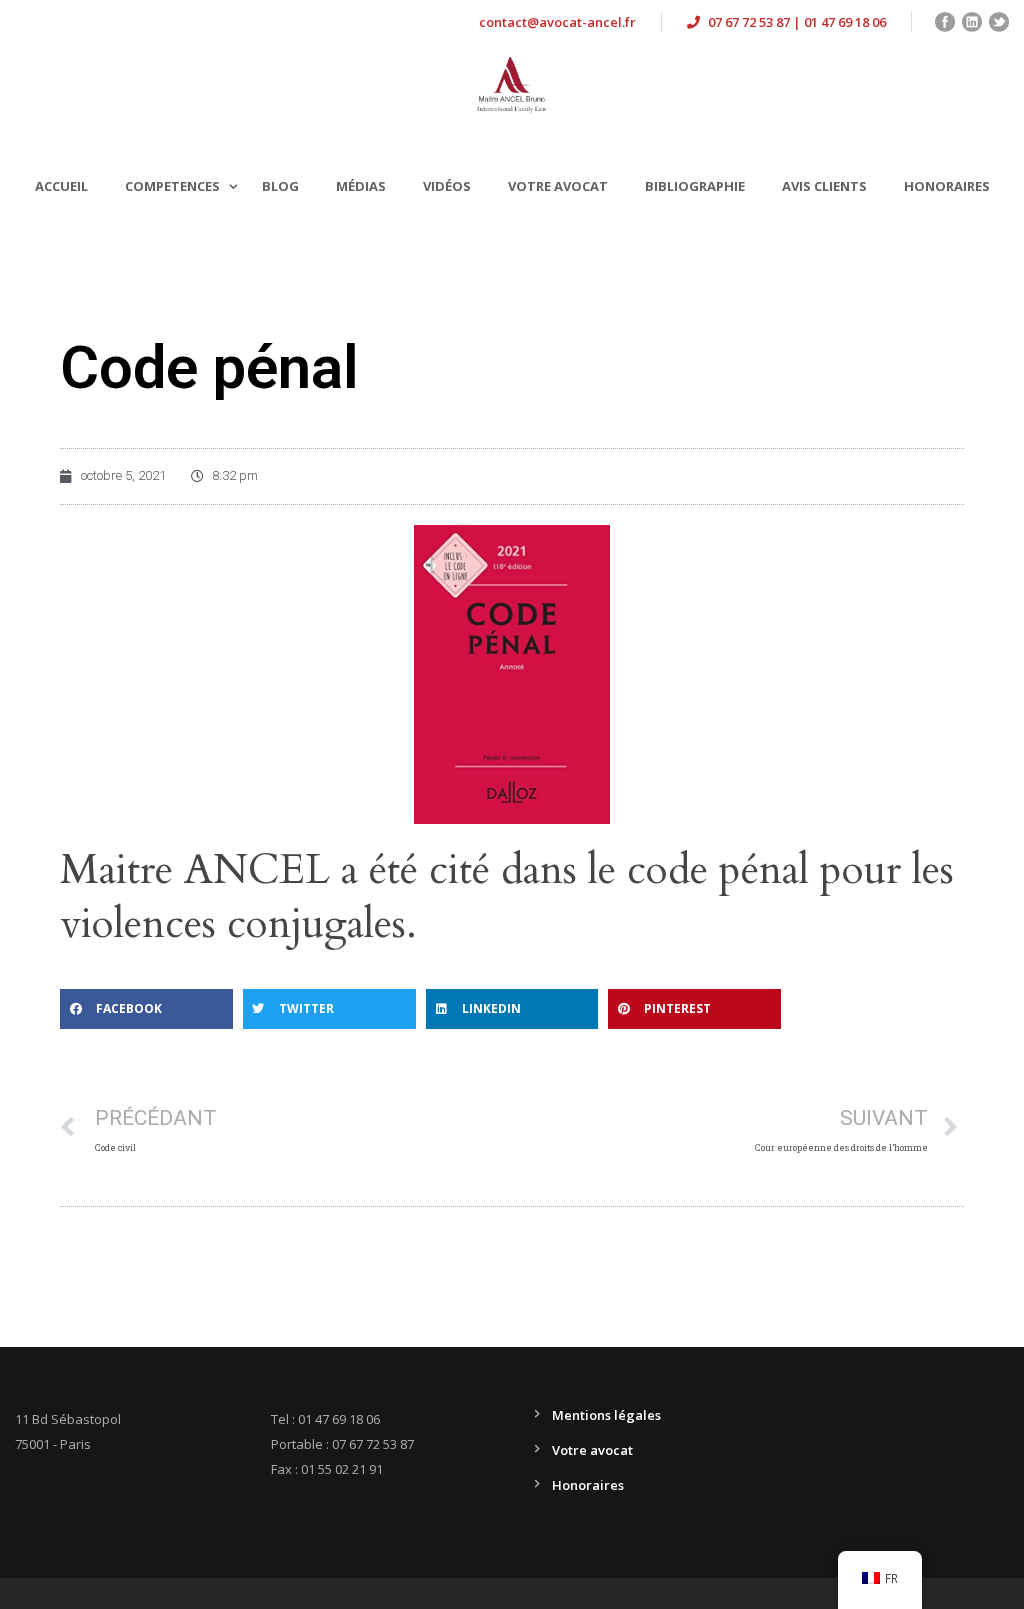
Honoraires (947, 186)
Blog (280, 186)
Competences (172, 186)
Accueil (61, 186)
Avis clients (824, 186)
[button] (146, 1009)
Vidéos (447, 186)
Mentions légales (606, 1415)
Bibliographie (695, 186)
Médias (361, 186)
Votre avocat (558, 186)
